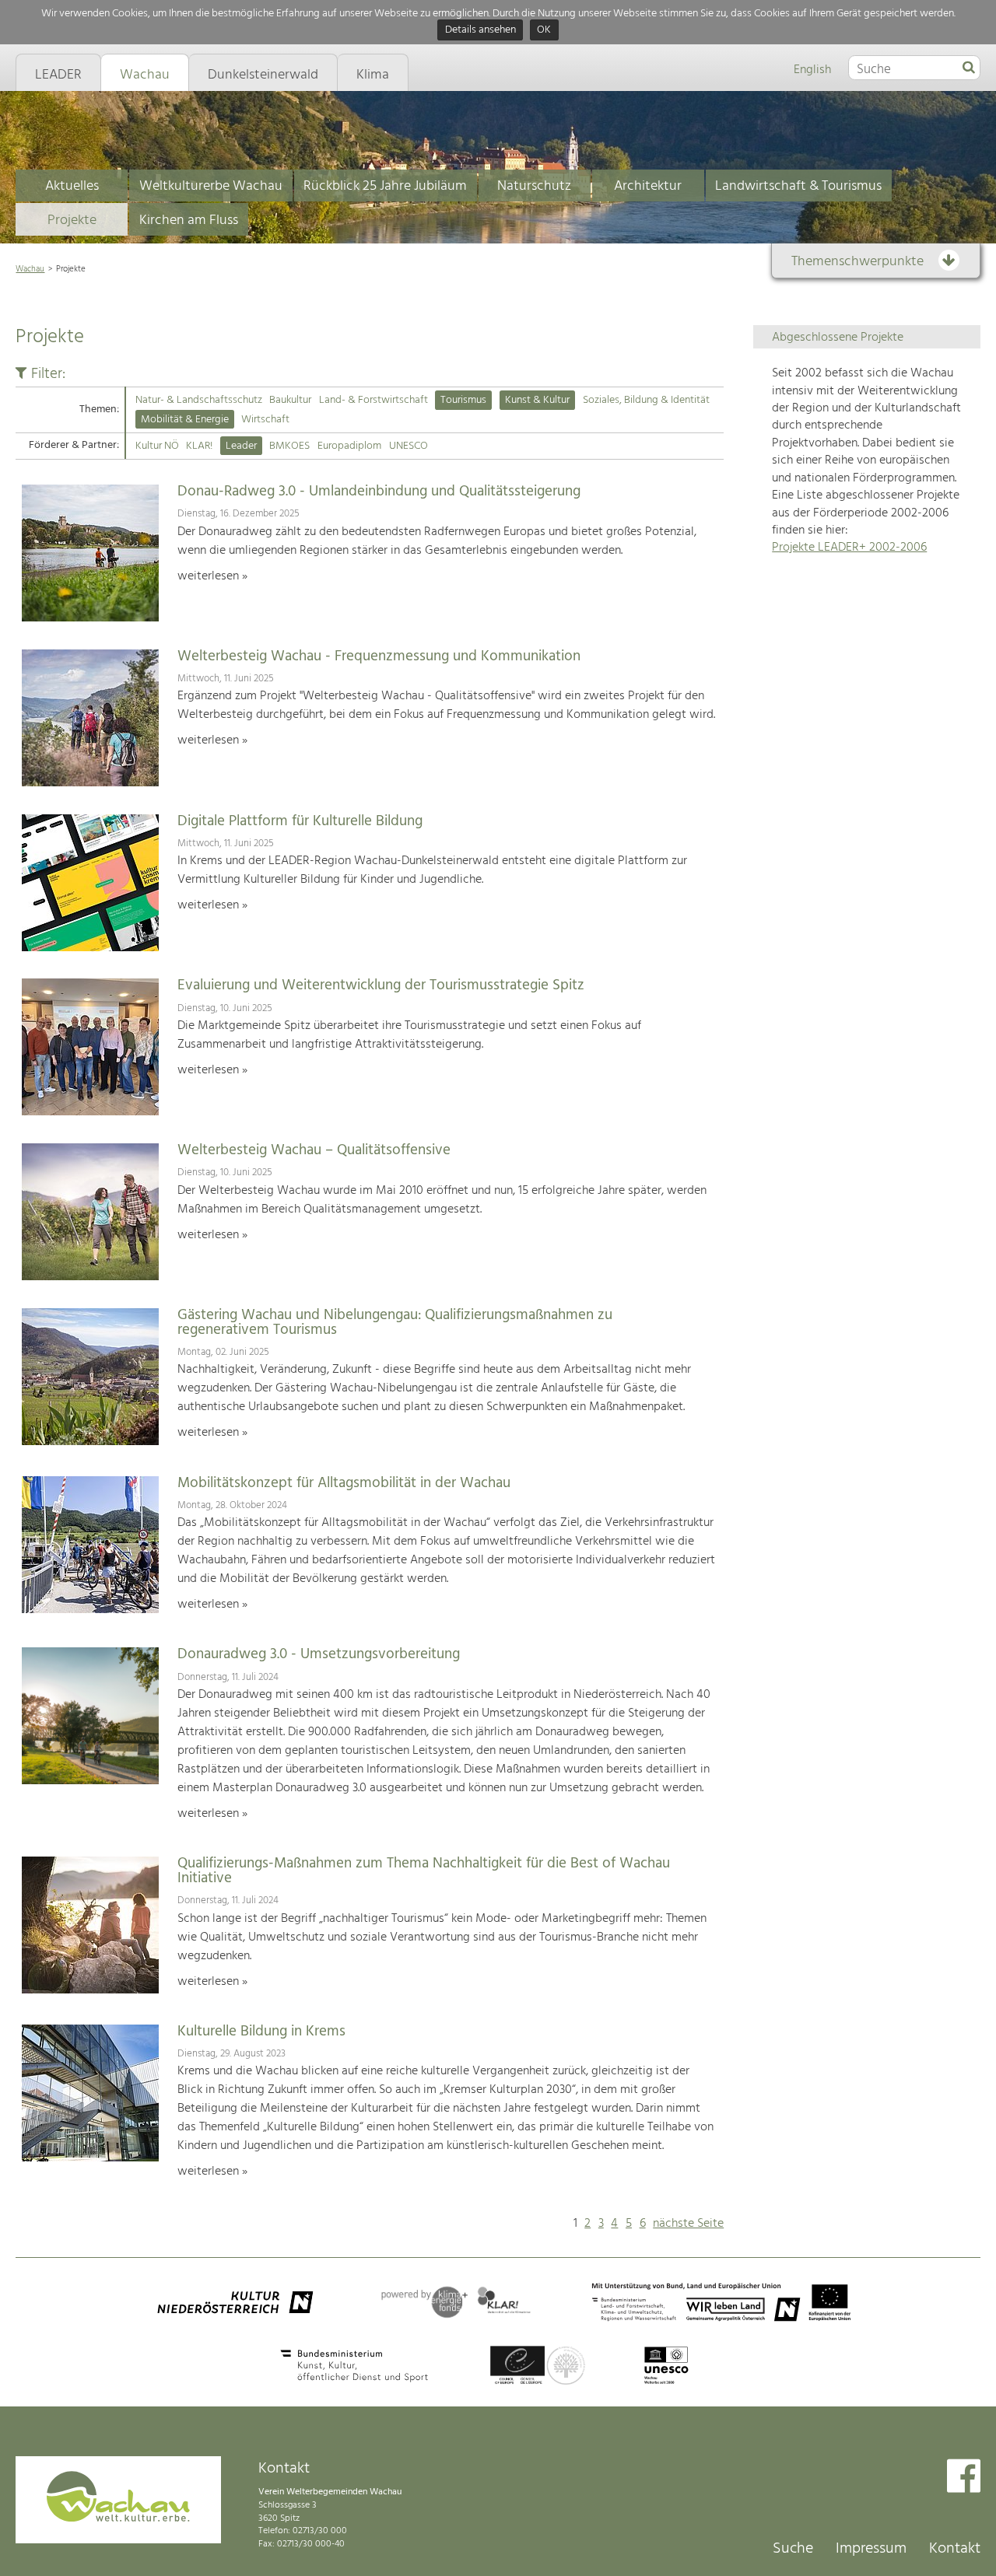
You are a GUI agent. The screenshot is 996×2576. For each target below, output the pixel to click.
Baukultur (290, 400)
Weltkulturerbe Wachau (211, 186)
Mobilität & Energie (185, 420)
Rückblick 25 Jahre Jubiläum (385, 186)
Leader (241, 446)
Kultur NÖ (157, 446)
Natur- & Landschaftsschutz (199, 400)
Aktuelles (72, 186)
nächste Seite (688, 2224)
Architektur (648, 186)
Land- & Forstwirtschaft (373, 400)
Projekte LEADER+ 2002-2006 (849, 548)
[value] (969, 68)
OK (544, 31)
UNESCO (409, 446)
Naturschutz (534, 186)
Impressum (871, 2549)
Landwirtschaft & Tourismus (798, 186)
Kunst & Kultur (537, 400)
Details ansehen (480, 31)
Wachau (30, 269)
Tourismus (463, 400)
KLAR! (199, 446)
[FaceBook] (964, 2478)
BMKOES (289, 446)
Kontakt (955, 2549)
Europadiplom (349, 446)
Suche (793, 2549)
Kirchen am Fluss (189, 220)
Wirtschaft (265, 420)
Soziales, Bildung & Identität (646, 400)
